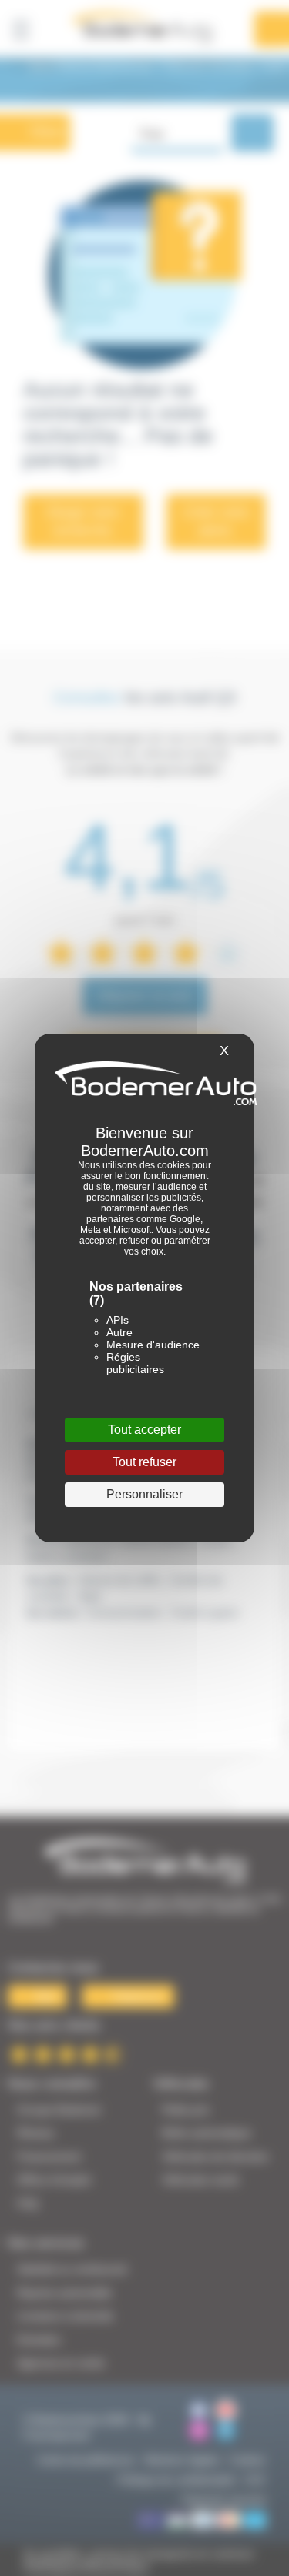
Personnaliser (144, 1494)
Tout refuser (144, 1462)
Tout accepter (144, 1430)
